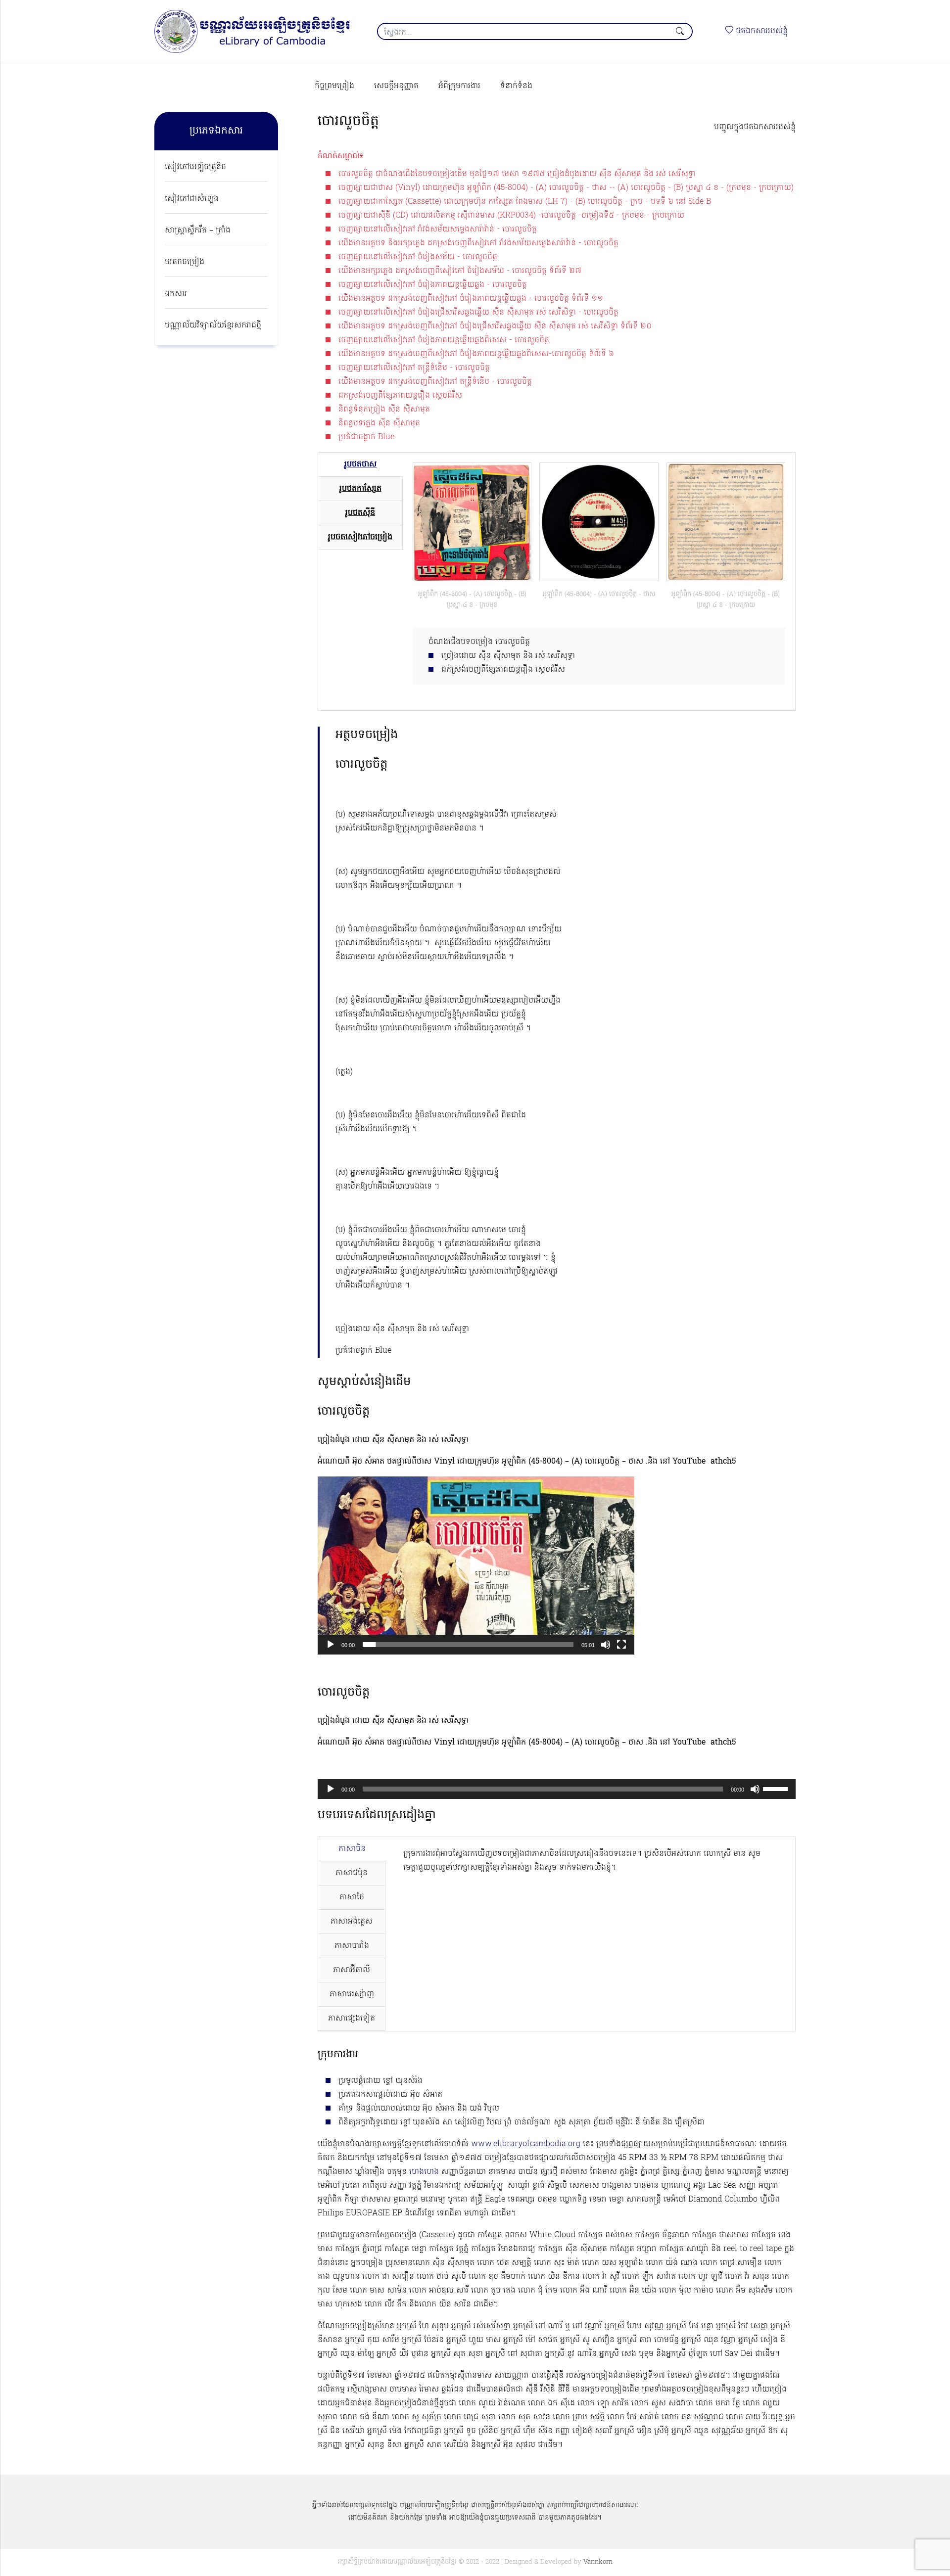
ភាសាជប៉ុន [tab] (352, 1873)
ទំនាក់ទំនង (516, 86)
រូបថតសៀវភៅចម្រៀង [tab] (360, 537)
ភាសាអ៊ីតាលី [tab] (352, 1970)
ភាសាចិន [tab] (352, 1849)
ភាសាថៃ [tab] (352, 1897)
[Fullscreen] (621, 1645)
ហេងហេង (424, 2172)
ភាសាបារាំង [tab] (352, 1946)
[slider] (468, 1645)
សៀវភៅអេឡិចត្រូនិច (195, 167)
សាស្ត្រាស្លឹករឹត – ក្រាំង (198, 230)
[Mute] (606, 1645)
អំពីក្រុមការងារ (459, 86)
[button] (476, 1565)
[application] (476, 1565)
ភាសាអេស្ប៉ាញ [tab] (352, 1994)
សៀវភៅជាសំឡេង (192, 199)
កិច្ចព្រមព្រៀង (334, 86)
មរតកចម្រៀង (185, 262)
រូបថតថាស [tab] (360, 464)
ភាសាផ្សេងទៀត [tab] (352, 2019)
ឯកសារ (176, 294)
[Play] (331, 1645)
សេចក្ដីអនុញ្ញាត (396, 86)
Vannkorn (598, 2562)
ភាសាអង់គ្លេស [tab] (352, 1922)
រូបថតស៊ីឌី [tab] (360, 513)
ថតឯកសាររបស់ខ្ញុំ (760, 31)
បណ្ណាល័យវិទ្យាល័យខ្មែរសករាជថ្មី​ (213, 325)
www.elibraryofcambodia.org (526, 2144)
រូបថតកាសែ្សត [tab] (360, 489)
